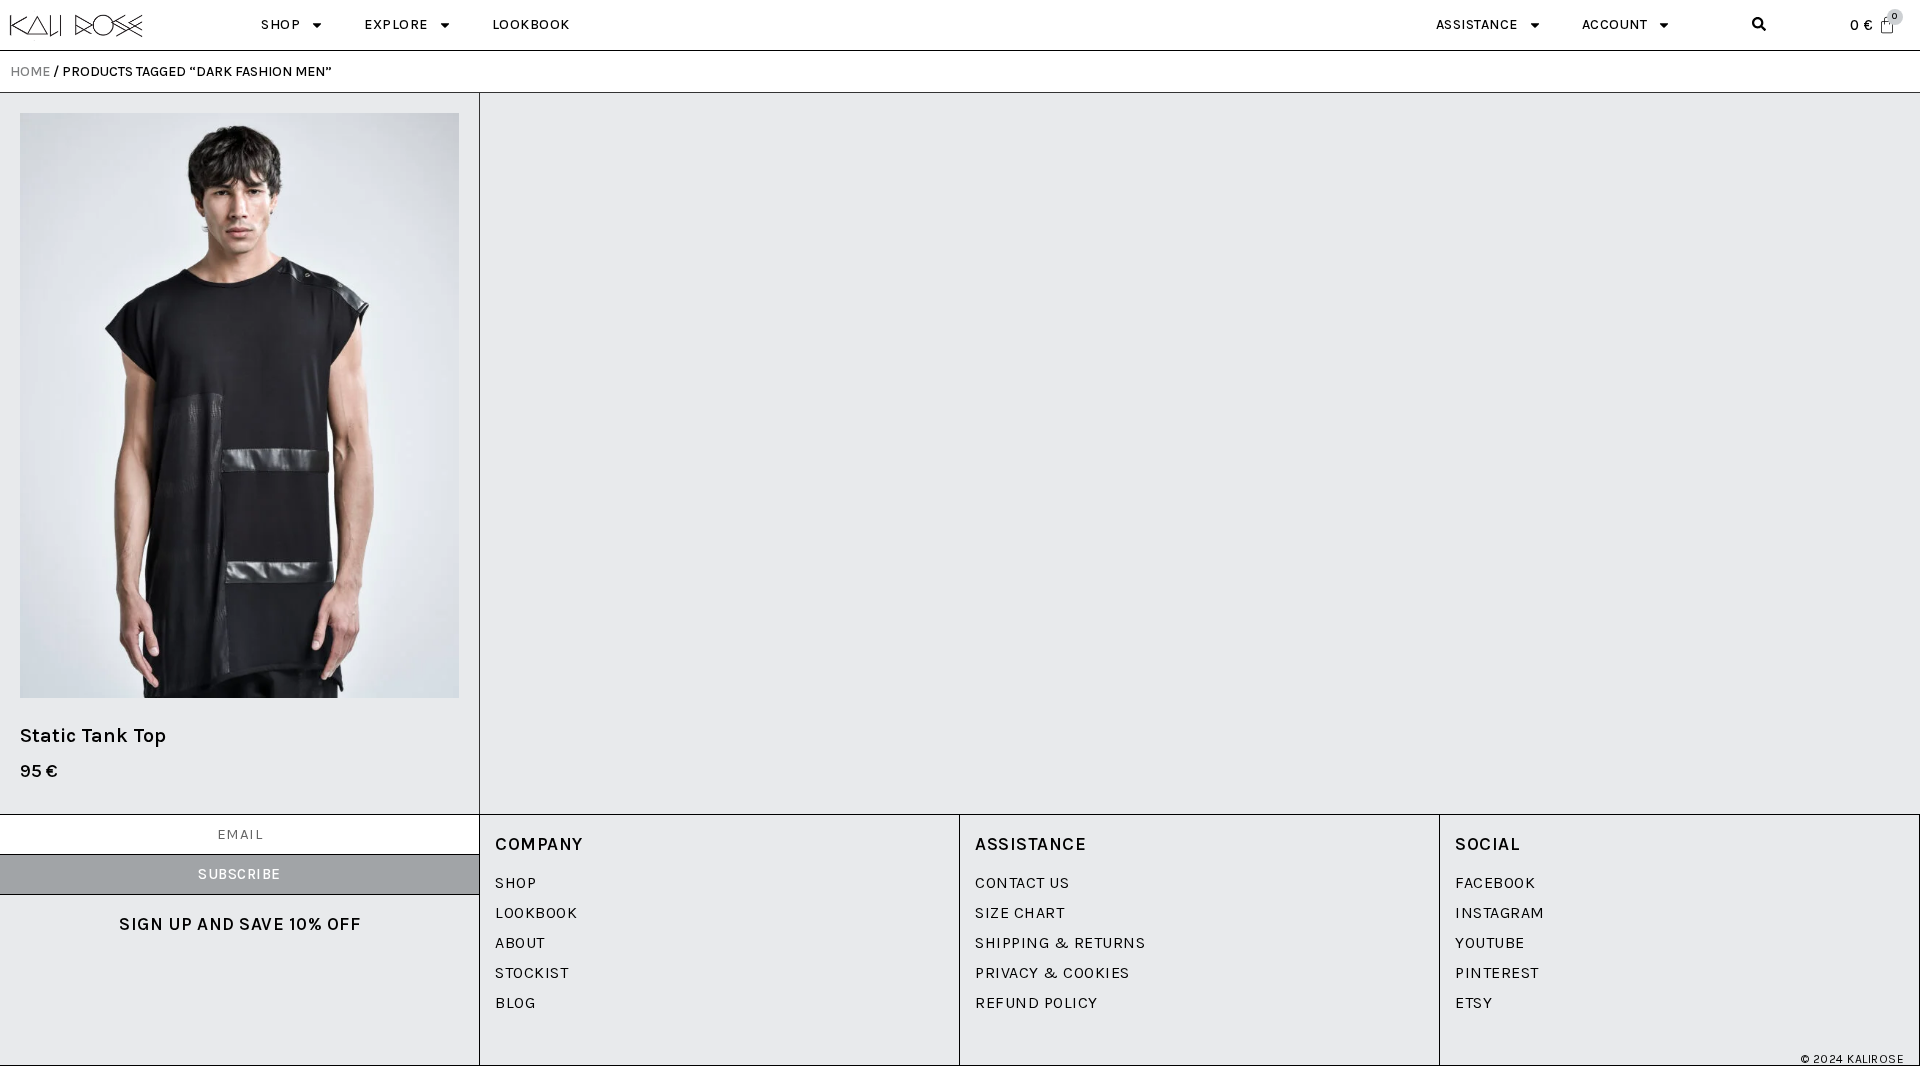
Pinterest (1497, 972)
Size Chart (1019, 912)
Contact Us (1022, 882)
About (520, 942)
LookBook (536, 912)
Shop (280, 24)
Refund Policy (1036, 1002)
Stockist (531, 972)
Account (1615, 24)
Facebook (1495, 882)
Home (30, 71)
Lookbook (531, 24)
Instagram (1500, 912)
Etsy (1473, 1002)
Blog (515, 1002)
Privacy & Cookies (1052, 972)
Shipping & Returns (1060, 942)
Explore (396, 24)
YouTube (1490, 942)
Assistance (1477, 24)
